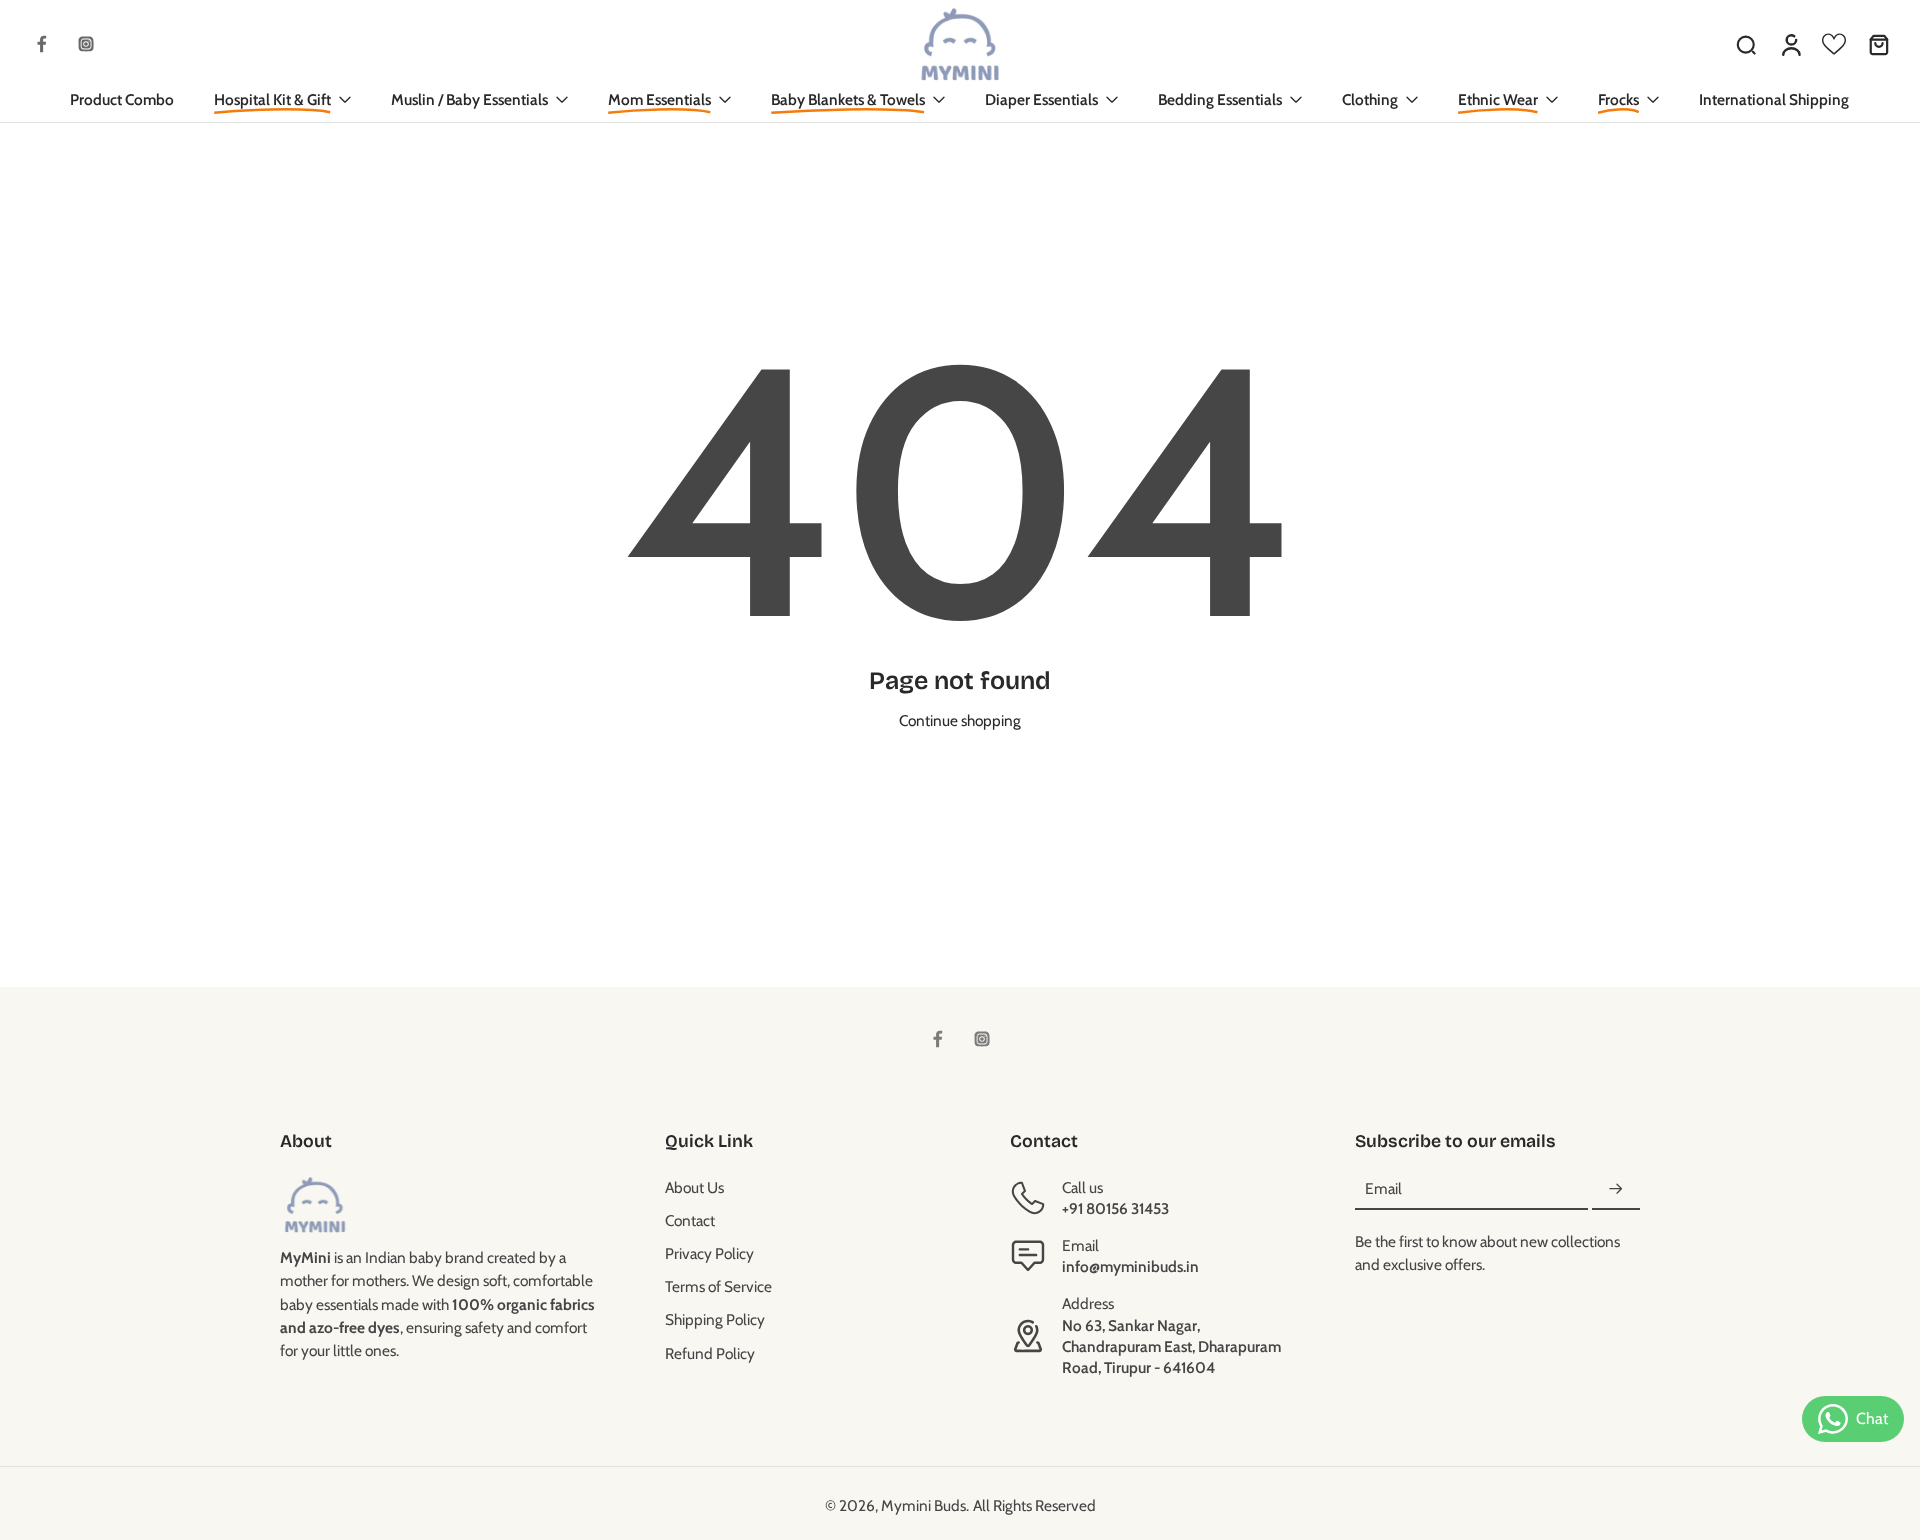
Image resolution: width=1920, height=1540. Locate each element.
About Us (694, 1187)
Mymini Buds (923, 1505)
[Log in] (1790, 44)
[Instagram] (86, 44)
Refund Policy (710, 1353)
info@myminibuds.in (1130, 1266)
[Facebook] (42, 44)
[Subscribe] (1616, 1189)
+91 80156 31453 (1115, 1208)
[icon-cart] (1878, 44)
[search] (1746, 44)
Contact (690, 1220)
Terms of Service (718, 1286)
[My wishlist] (1834, 44)
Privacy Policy (709, 1253)
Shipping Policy (715, 1319)
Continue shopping (960, 720)
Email (1383, 1189)
